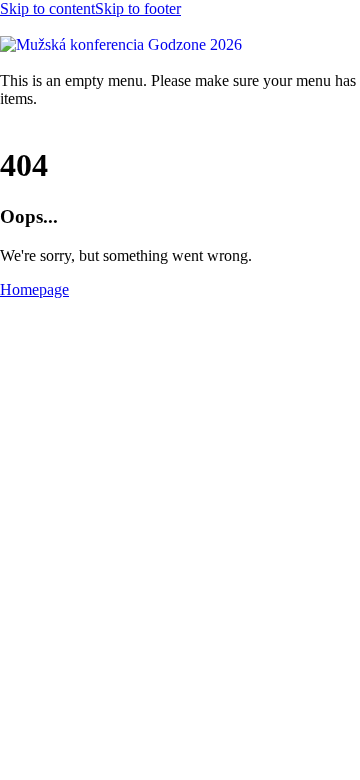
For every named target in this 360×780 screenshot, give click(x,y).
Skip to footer (138, 8)
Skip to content (47, 8)
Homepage (34, 289)
